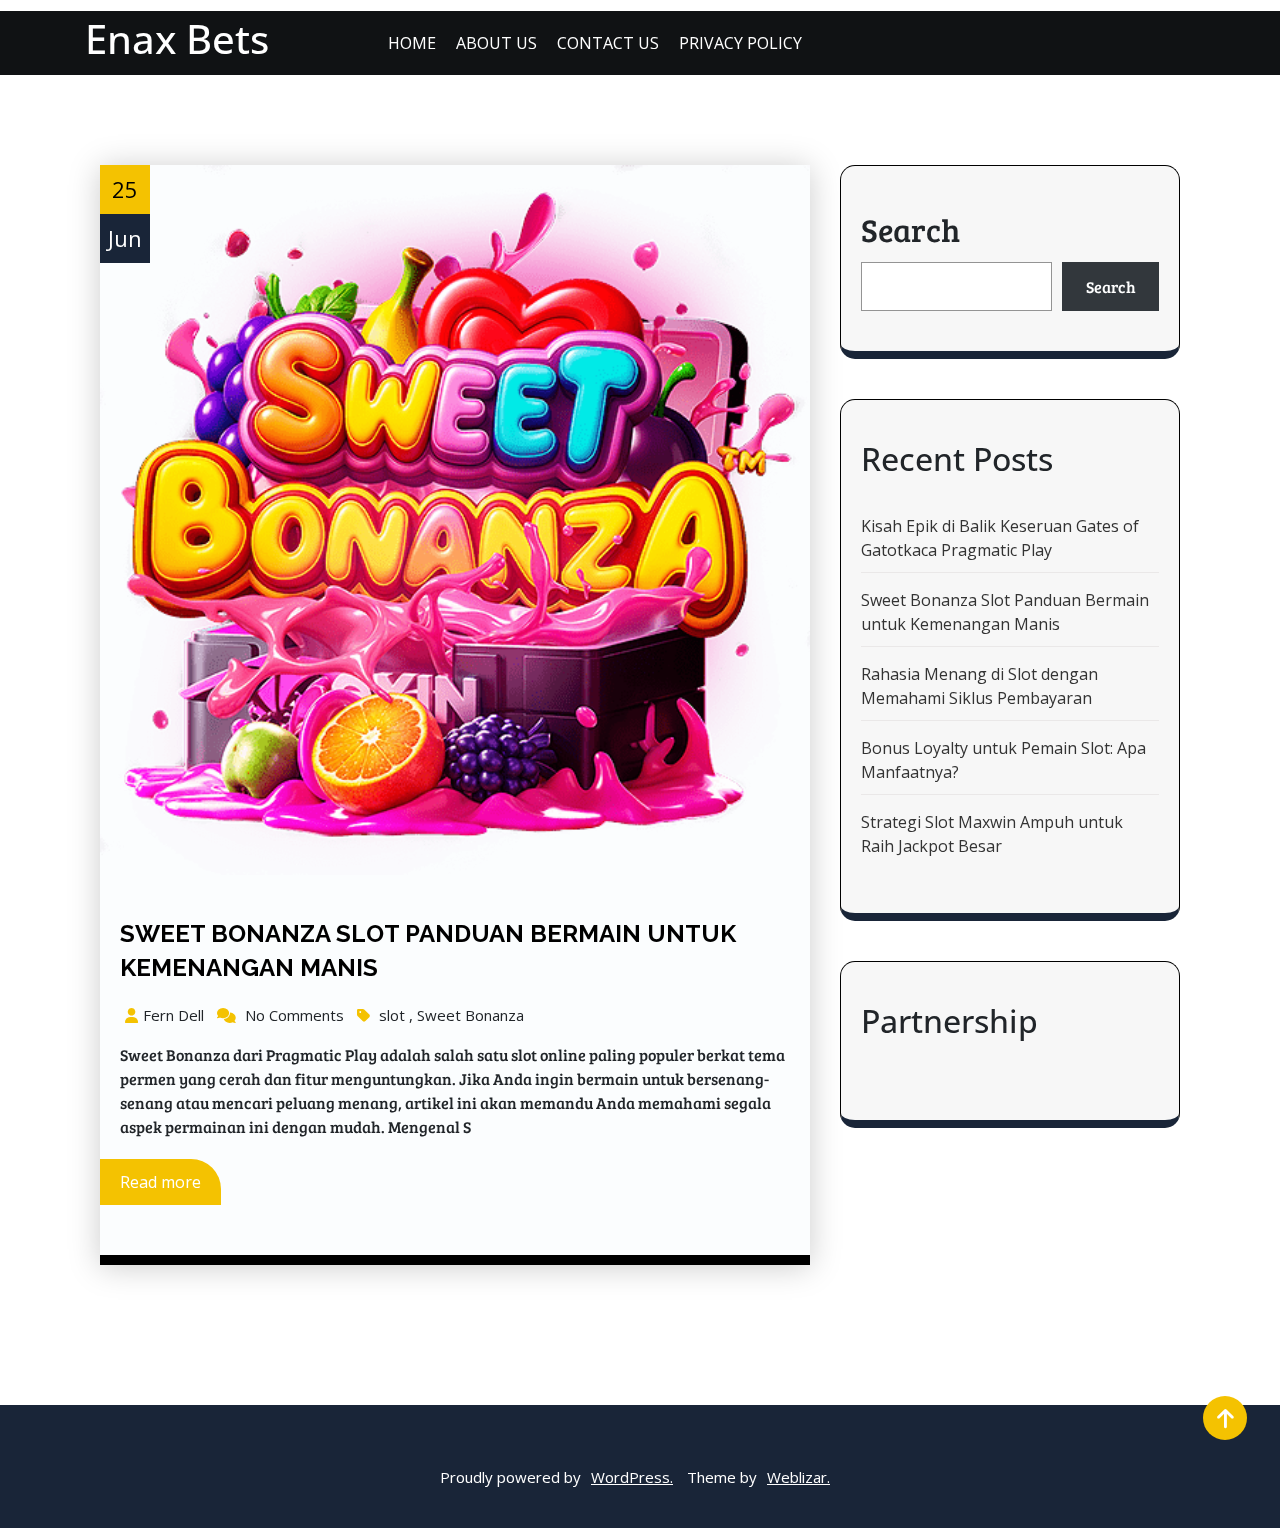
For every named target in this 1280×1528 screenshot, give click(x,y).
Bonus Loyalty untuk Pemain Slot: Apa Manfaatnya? (1003, 760)
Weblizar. (798, 1477)
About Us (496, 43)
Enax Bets (177, 38)
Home (412, 43)
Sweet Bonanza (470, 1015)
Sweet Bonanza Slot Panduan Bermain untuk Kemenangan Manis (1005, 612)
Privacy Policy (740, 43)
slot (392, 1015)
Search (910, 229)
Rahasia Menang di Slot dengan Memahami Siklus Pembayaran (979, 686)
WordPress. (632, 1477)
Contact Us (608, 43)
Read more (160, 1182)
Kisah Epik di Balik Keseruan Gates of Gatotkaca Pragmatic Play (1000, 538)
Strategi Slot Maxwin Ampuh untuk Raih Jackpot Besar (992, 834)
